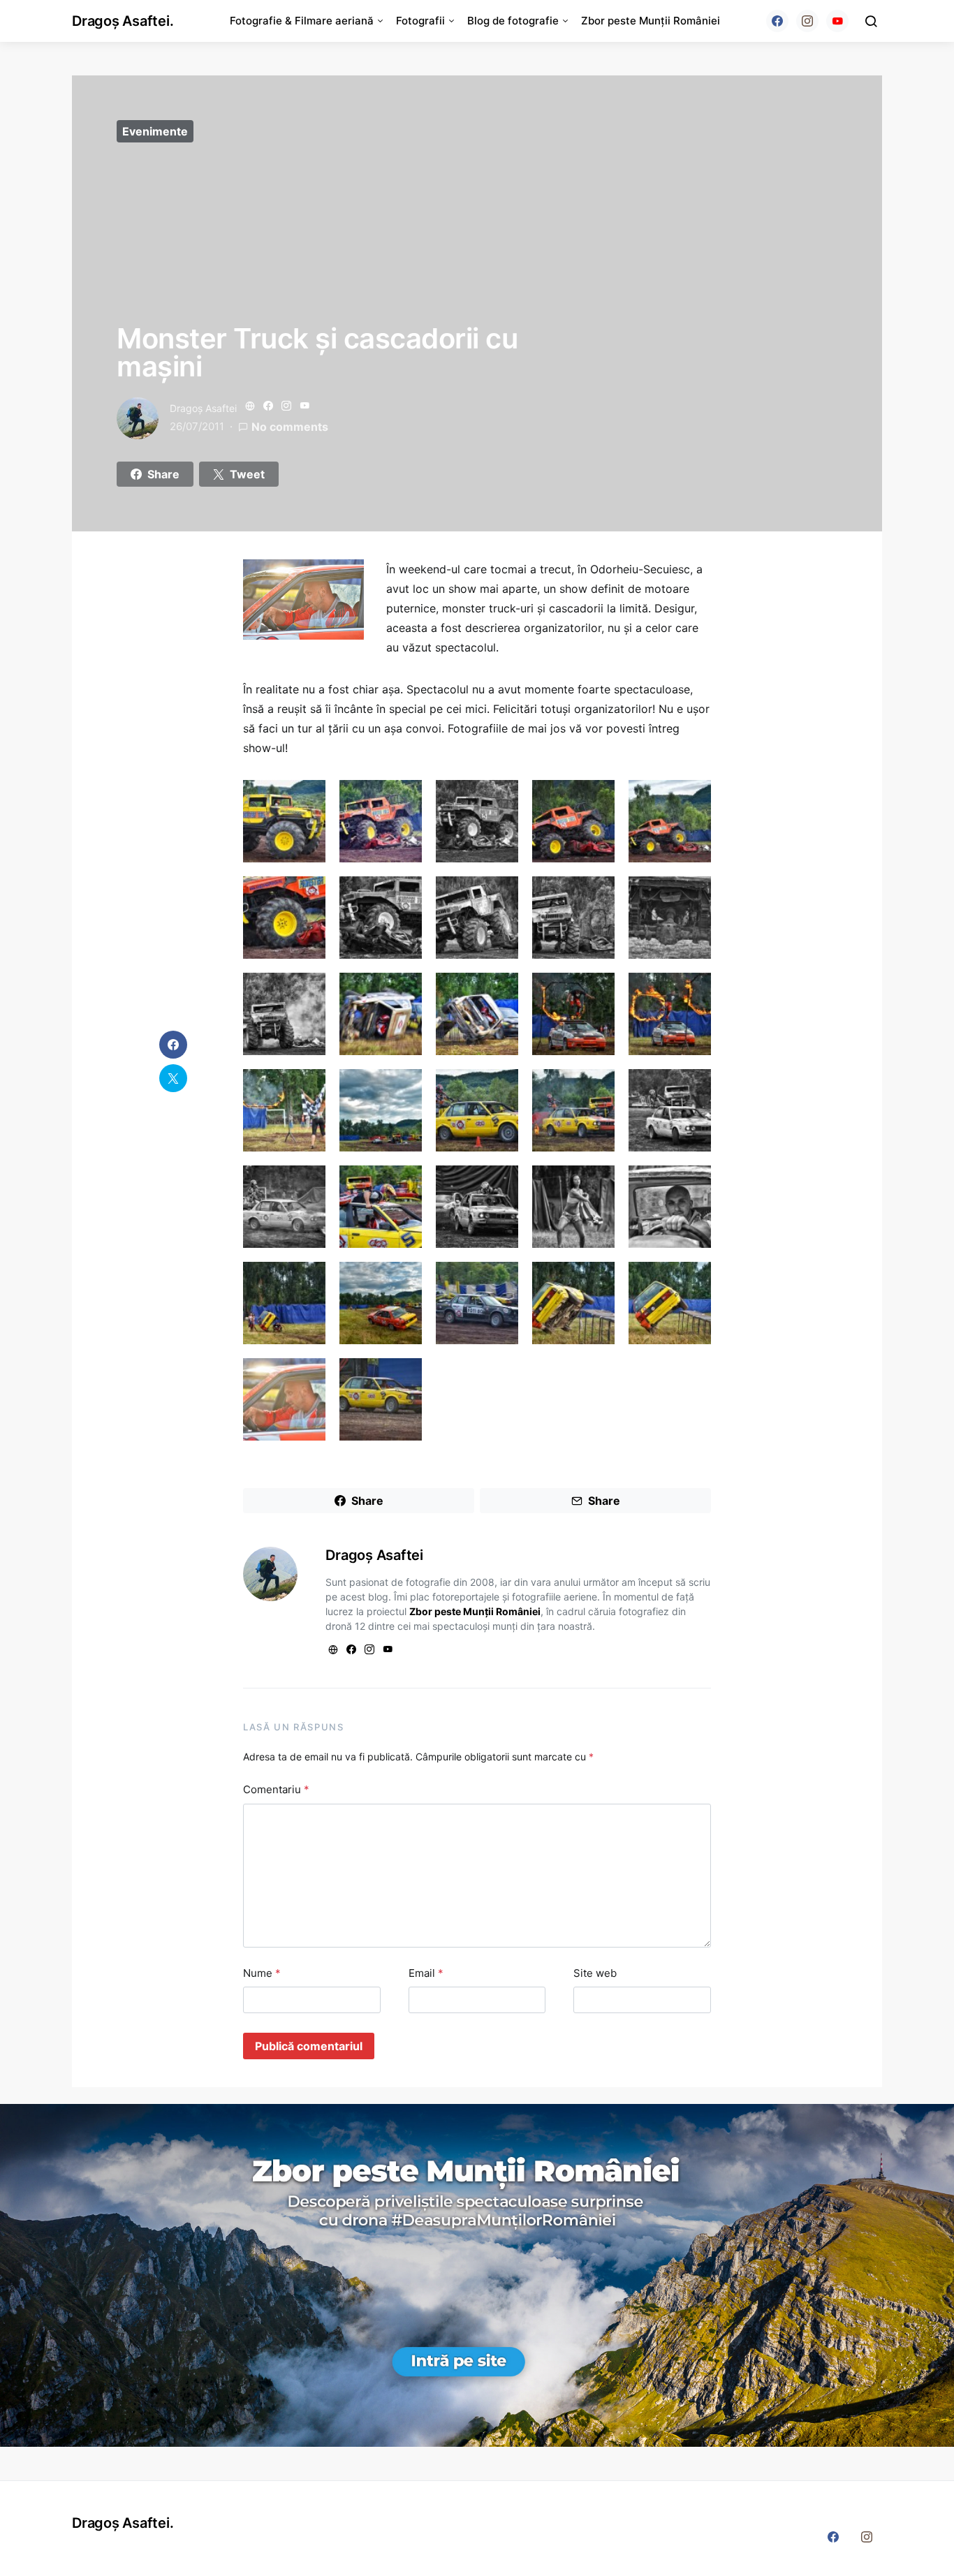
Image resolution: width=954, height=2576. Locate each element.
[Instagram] (807, 21)
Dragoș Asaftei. (123, 21)
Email (426, 1973)
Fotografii (420, 21)
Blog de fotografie (513, 21)
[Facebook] (777, 21)
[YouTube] (837, 21)
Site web (595, 1973)
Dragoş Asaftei (203, 408)
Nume (262, 1973)
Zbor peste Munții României (651, 21)
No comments (290, 427)
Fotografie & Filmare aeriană (302, 21)
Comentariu (276, 1789)
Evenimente (155, 131)
